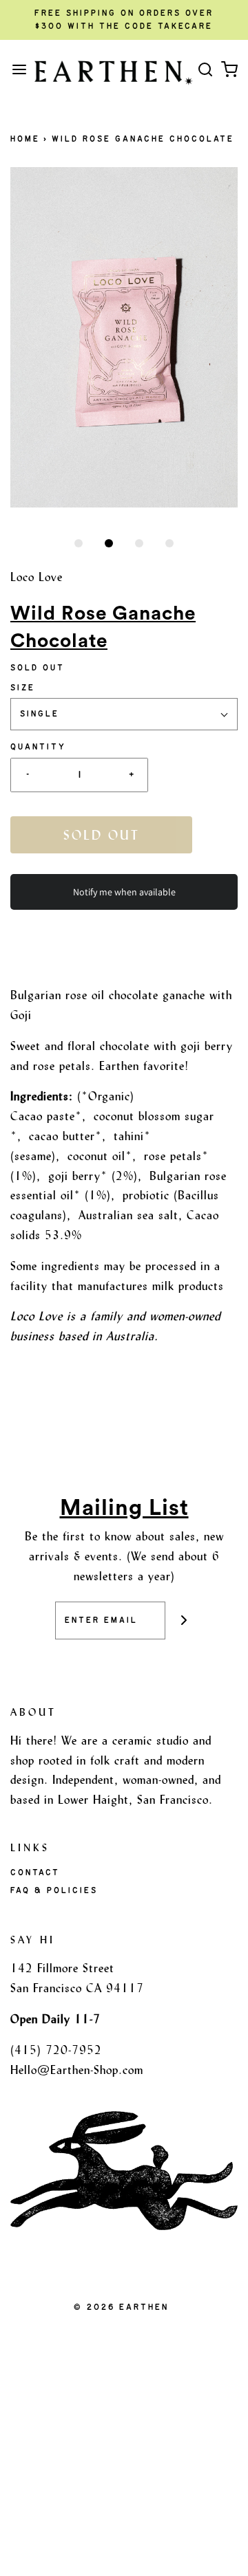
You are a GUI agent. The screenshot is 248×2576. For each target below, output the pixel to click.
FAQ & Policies (54, 1890)
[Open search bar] (205, 69)
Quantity (38, 747)
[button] (124, 337)
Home (25, 139)
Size (23, 688)
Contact (35, 1873)
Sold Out (102, 835)
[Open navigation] (19, 69)
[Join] (184, 1620)
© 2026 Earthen (121, 2307)
